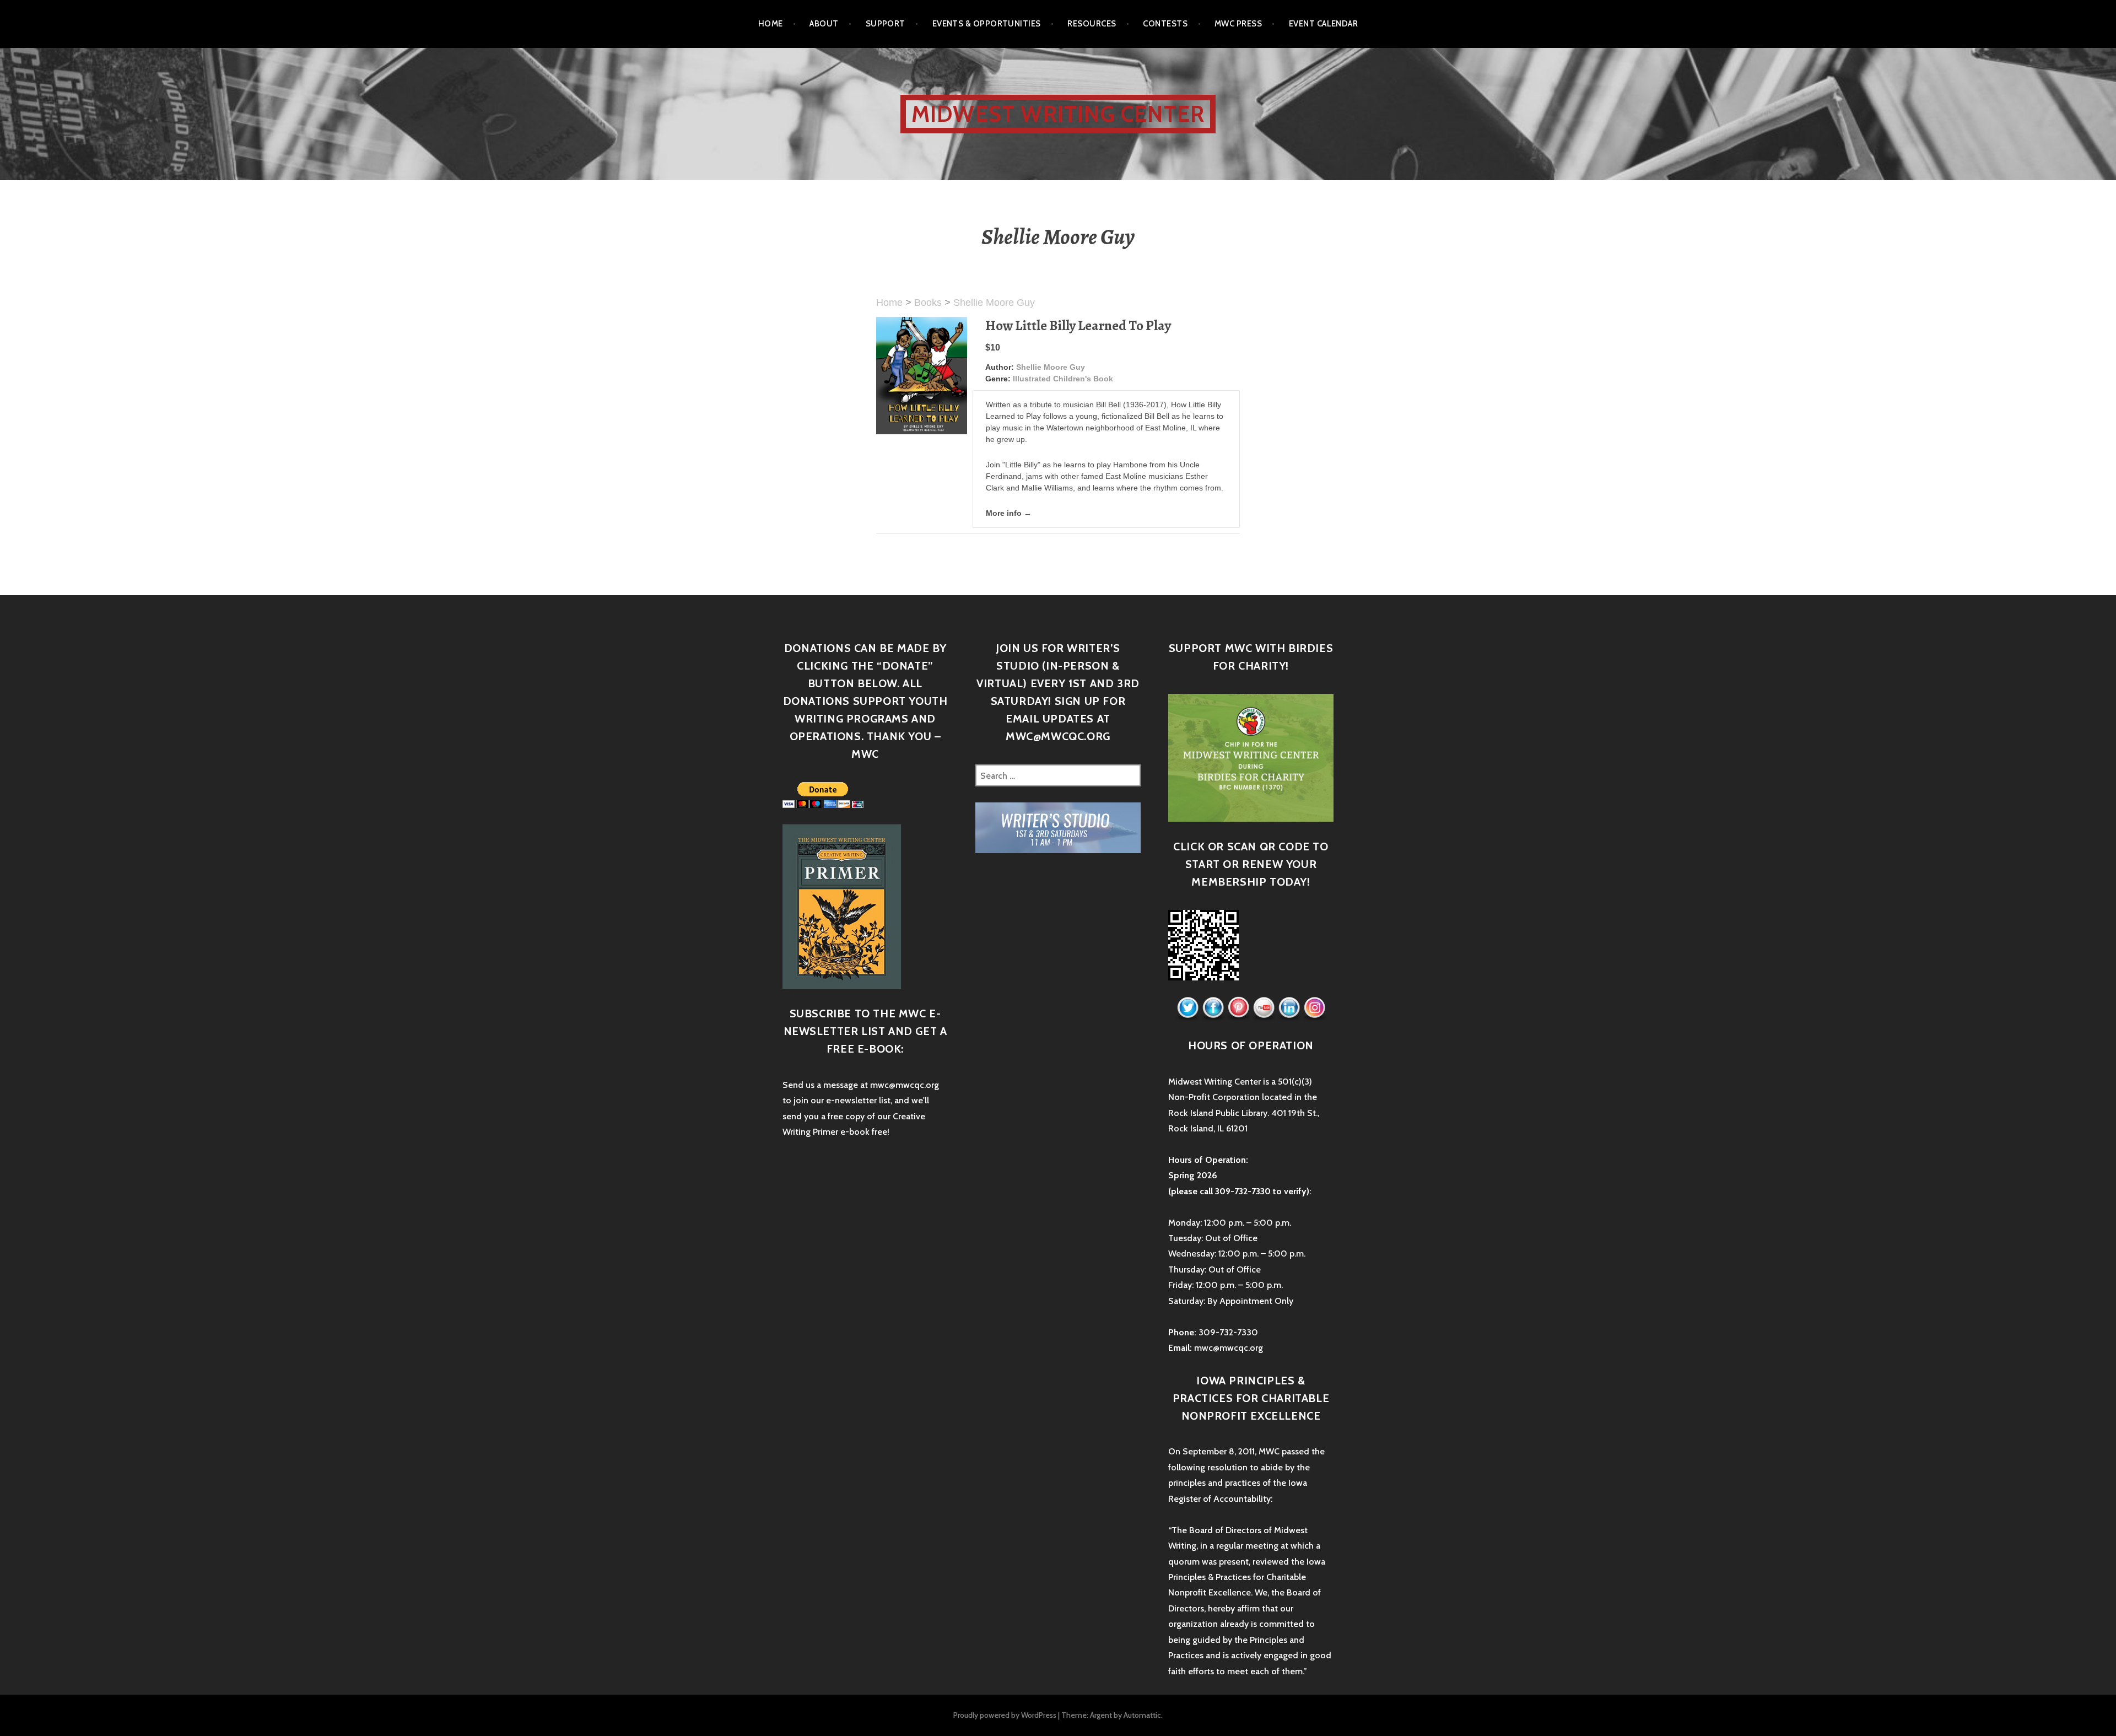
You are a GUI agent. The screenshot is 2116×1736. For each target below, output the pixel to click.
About (824, 24)
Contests (1165, 24)
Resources (1092, 24)
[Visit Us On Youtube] (1264, 1008)
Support (886, 24)
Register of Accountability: (1220, 1499)
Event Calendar (1323, 24)
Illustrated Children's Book (1063, 379)
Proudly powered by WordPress (1005, 1715)
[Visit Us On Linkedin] (1289, 1008)
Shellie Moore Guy (994, 303)
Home (771, 24)
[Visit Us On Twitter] (1187, 1008)
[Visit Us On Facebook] (1213, 1008)
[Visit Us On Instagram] (1314, 1008)
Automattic (1142, 1715)
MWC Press (1238, 24)
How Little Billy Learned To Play (1078, 326)
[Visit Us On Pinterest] (1238, 1008)
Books (928, 303)
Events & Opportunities (987, 24)
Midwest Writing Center (1058, 114)
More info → (1009, 513)
